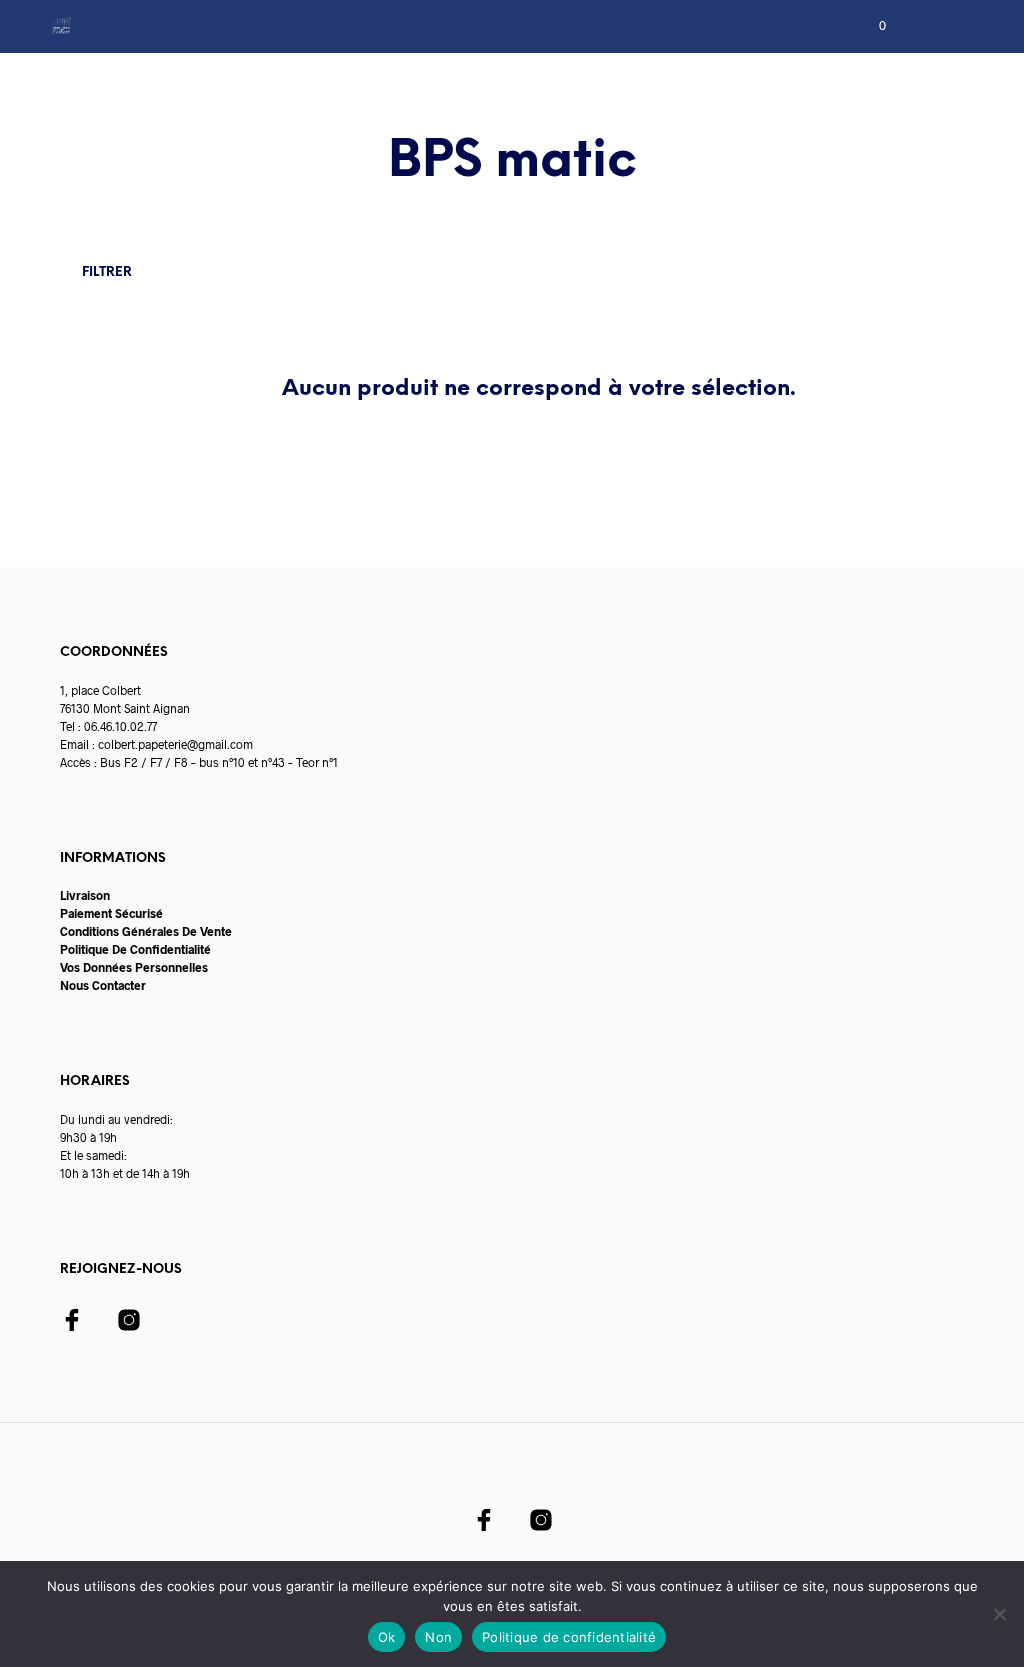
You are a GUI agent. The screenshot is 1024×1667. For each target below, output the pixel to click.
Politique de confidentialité (569, 1637)
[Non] (999, 1614)
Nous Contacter (103, 985)
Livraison (85, 895)
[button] (869, 26)
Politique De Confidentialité (135, 949)
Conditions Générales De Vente (146, 931)
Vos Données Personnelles (134, 967)
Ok (387, 1637)
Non (438, 1637)
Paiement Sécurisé (111, 913)
